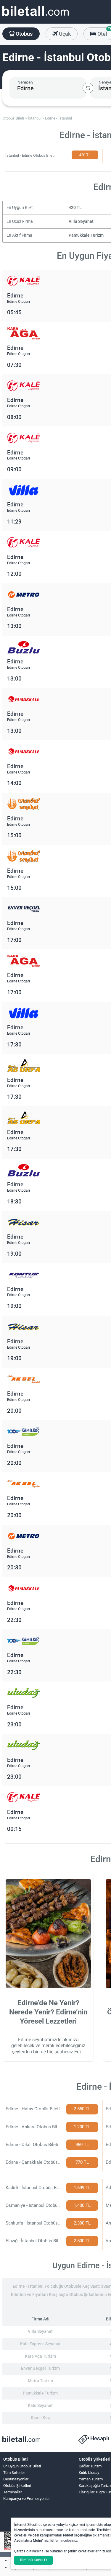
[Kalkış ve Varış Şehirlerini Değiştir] (88, 88)
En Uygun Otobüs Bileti (22, 2466)
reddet (68, 2535)
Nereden (25, 82)
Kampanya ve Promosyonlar (26, 2499)
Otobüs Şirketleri (17, 2486)
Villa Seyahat (81, 221)
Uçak (64, 34)
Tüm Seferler (14, 2473)
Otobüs (24, 34)
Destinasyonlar (16, 2479)
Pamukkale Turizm (86, 235)
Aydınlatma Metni (28, 2541)
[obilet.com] (36, 16)
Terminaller (13, 2492)
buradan (56, 2551)
